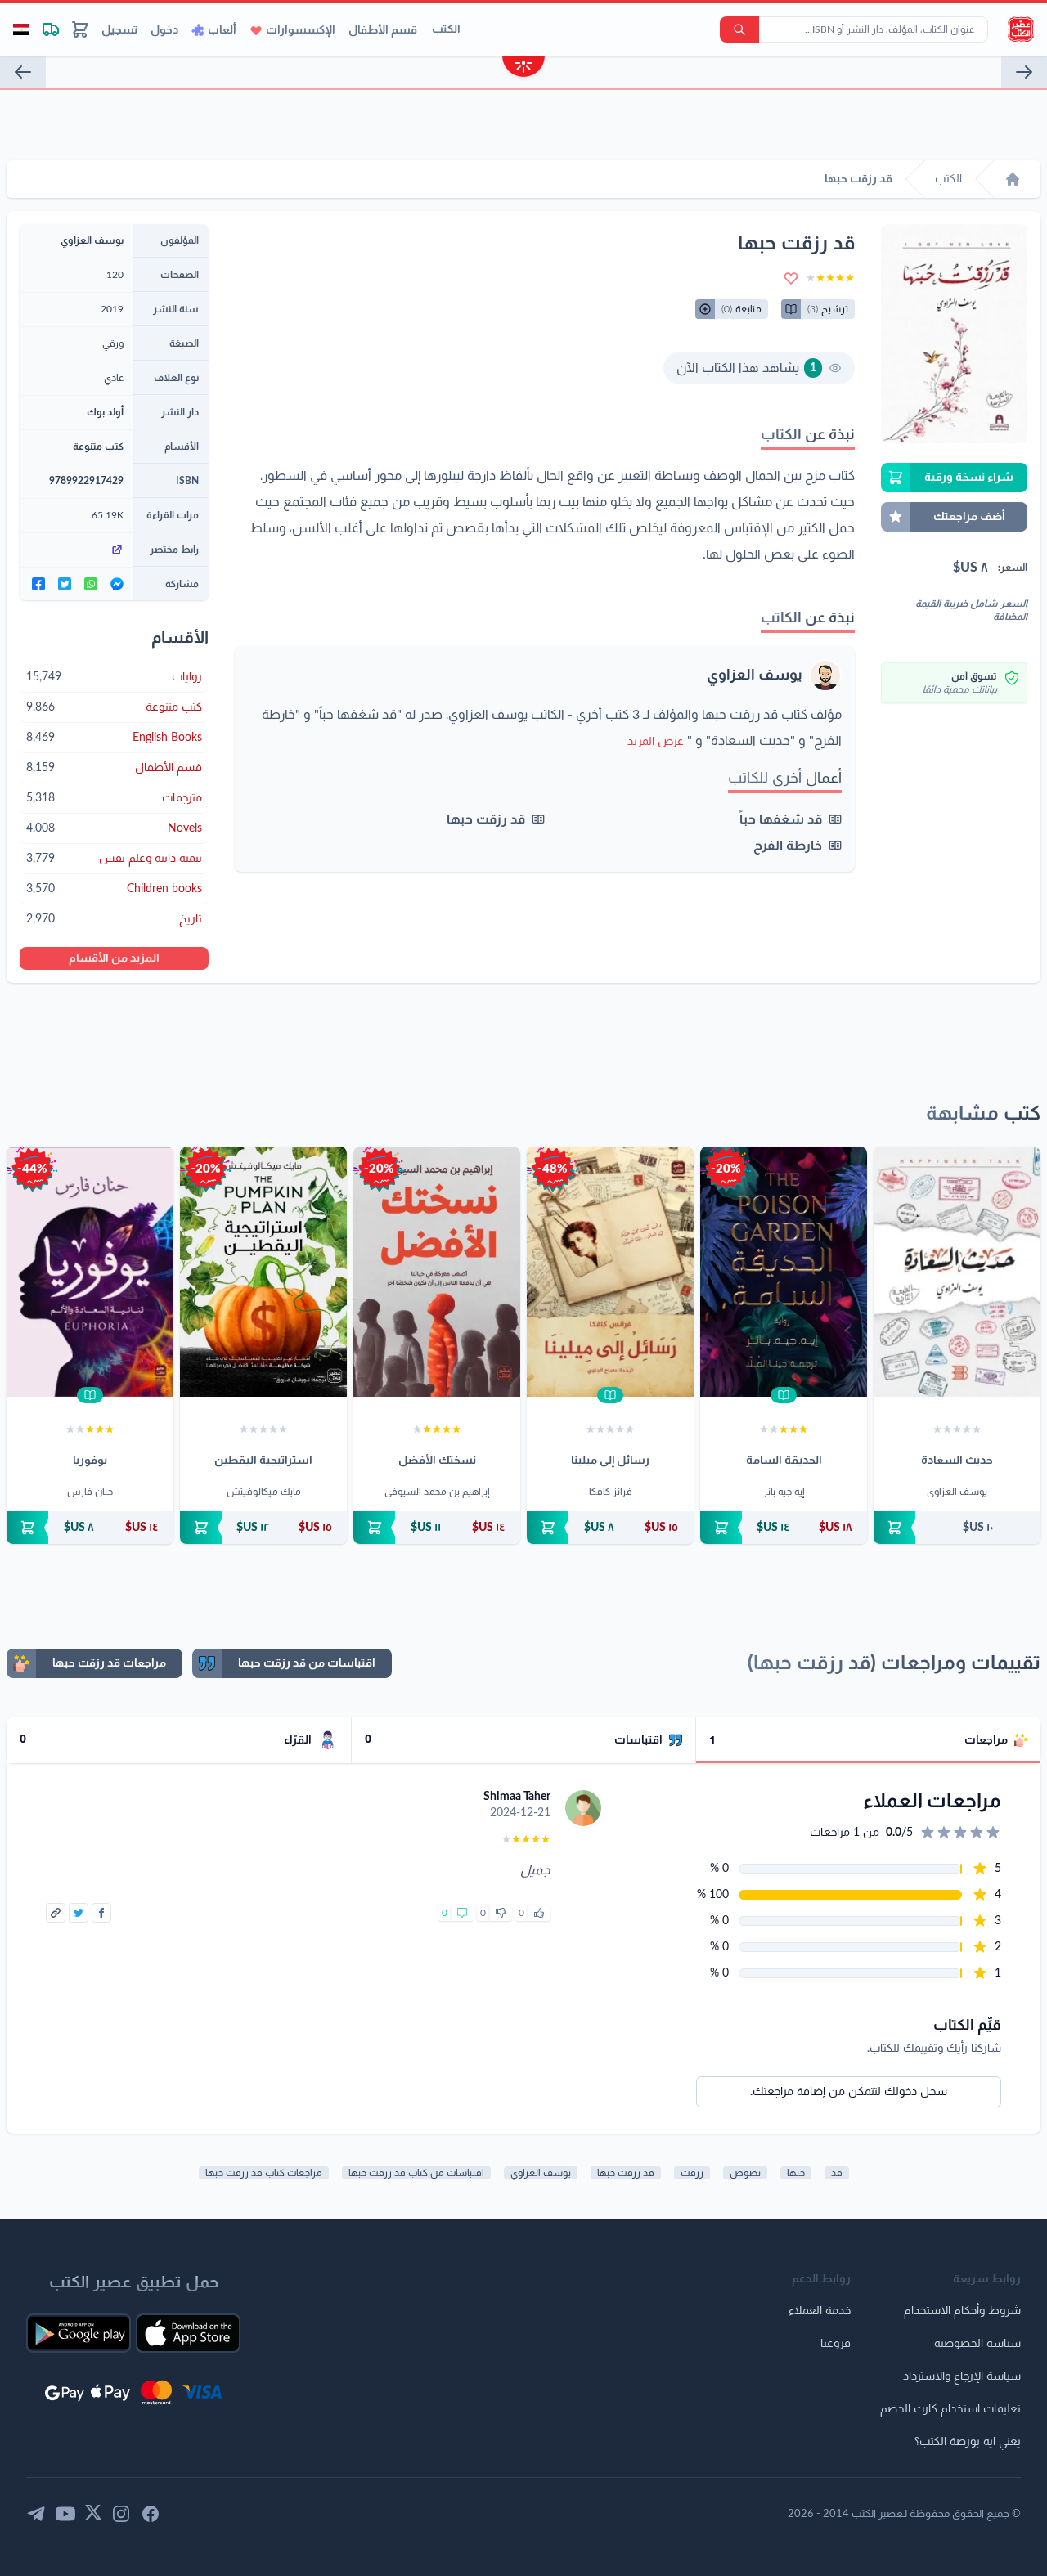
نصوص (745, 2173)
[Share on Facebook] (101, 1913)
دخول (164, 30)
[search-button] (739, 29)
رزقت (692, 2173)
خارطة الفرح (788, 846)
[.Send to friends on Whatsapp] (91, 584)
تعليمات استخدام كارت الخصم (950, 2409)
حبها (796, 2173)
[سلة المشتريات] (80, 29)
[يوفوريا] (90, 1272)
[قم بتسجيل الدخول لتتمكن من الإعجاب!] (539, 1913)
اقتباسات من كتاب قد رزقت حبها (416, 2173)
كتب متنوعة (98, 447)
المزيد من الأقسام (114, 958)
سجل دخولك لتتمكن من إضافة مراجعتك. (849, 2092)
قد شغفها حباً (781, 819)
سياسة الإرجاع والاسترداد (962, 2376)
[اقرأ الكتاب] (784, 1395)
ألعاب (222, 30)
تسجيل (119, 30)
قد (837, 2173)
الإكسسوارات (301, 30)
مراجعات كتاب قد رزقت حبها (264, 2173)
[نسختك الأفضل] (437, 1272)
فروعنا (836, 2344)
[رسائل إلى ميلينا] (610, 1272)
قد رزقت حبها (486, 819)
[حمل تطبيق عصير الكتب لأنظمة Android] (79, 2333)
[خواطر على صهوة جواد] (1024, 72)
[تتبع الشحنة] (51, 29)
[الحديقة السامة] (784, 1272)
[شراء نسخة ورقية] (957, 1528)
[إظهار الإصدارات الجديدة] (523, 68)
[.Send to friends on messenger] (117, 584)
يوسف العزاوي (755, 675)
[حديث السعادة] (23, 72)
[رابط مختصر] (76, 550)
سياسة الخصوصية (977, 2344)
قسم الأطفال (383, 30)
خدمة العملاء (820, 2311)
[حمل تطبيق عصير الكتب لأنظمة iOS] (188, 2333)
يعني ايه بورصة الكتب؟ (968, 2442)
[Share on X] (79, 1913)
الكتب (446, 29)
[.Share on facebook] (38, 584)
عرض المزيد (656, 742)
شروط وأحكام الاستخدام (962, 2311)
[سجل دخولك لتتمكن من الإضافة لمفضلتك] (791, 278)
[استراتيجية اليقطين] (263, 1272)
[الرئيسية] (1013, 179)
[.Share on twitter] (65, 584)
